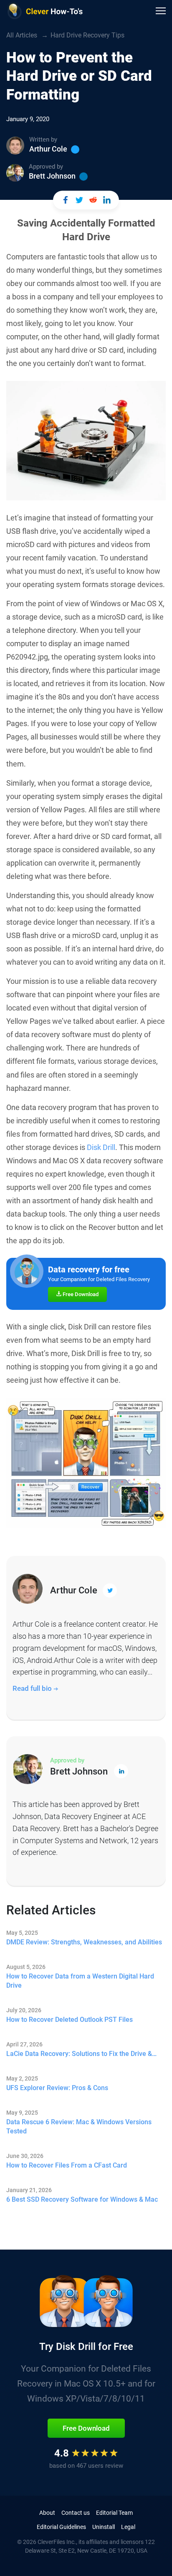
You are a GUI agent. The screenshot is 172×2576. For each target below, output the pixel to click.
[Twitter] (75, 149)
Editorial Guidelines (61, 2527)
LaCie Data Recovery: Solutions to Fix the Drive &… (81, 2054)
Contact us (76, 2513)
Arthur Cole (48, 149)
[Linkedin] (83, 177)
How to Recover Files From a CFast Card (67, 2165)
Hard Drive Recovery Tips (87, 35)
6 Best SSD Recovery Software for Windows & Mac (82, 2199)
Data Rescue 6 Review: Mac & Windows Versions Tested (79, 2127)
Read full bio (33, 1688)
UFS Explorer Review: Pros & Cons (57, 2088)
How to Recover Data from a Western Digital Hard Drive (80, 1981)
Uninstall (104, 2527)
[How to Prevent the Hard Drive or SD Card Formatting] (65, 200)
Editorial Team (114, 2513)
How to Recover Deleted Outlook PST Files (70, 2020)
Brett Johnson (52, 176)
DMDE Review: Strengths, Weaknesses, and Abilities (84, 1942)
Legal (128, 2527)
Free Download (80, 1294)
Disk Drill (101, 1147)
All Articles (22, 35)
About (47, 2513)
